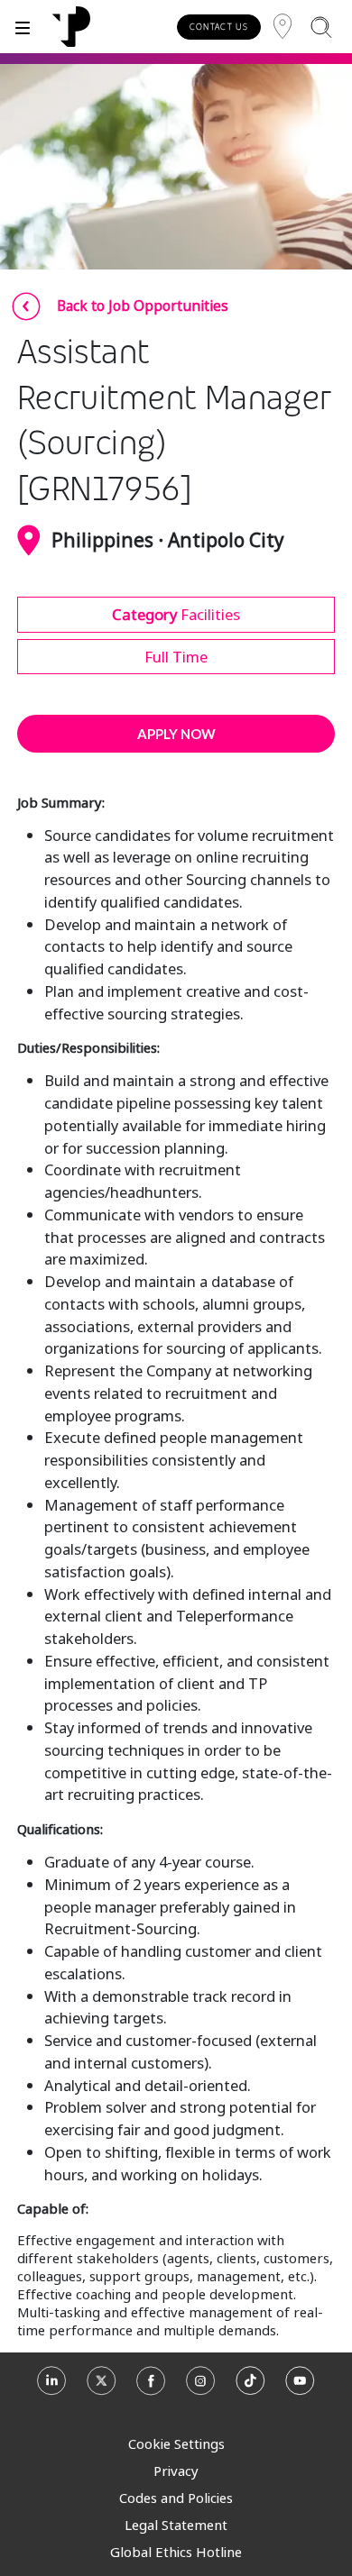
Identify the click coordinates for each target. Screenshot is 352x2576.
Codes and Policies (176, 2498)
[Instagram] (201, 2386)
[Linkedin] (52, 2386)
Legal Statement (176, 2525)
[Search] (321, 27)
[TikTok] (250, 2386)
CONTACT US (219, 27)
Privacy (176, 2471)
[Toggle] (23, 27)
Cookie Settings (176, 2444)
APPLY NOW (176, 734)
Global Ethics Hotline (176, 2552)
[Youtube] (300, 2386)
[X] (102, 2386)
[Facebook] (151, 2386)
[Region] (283, 27)
